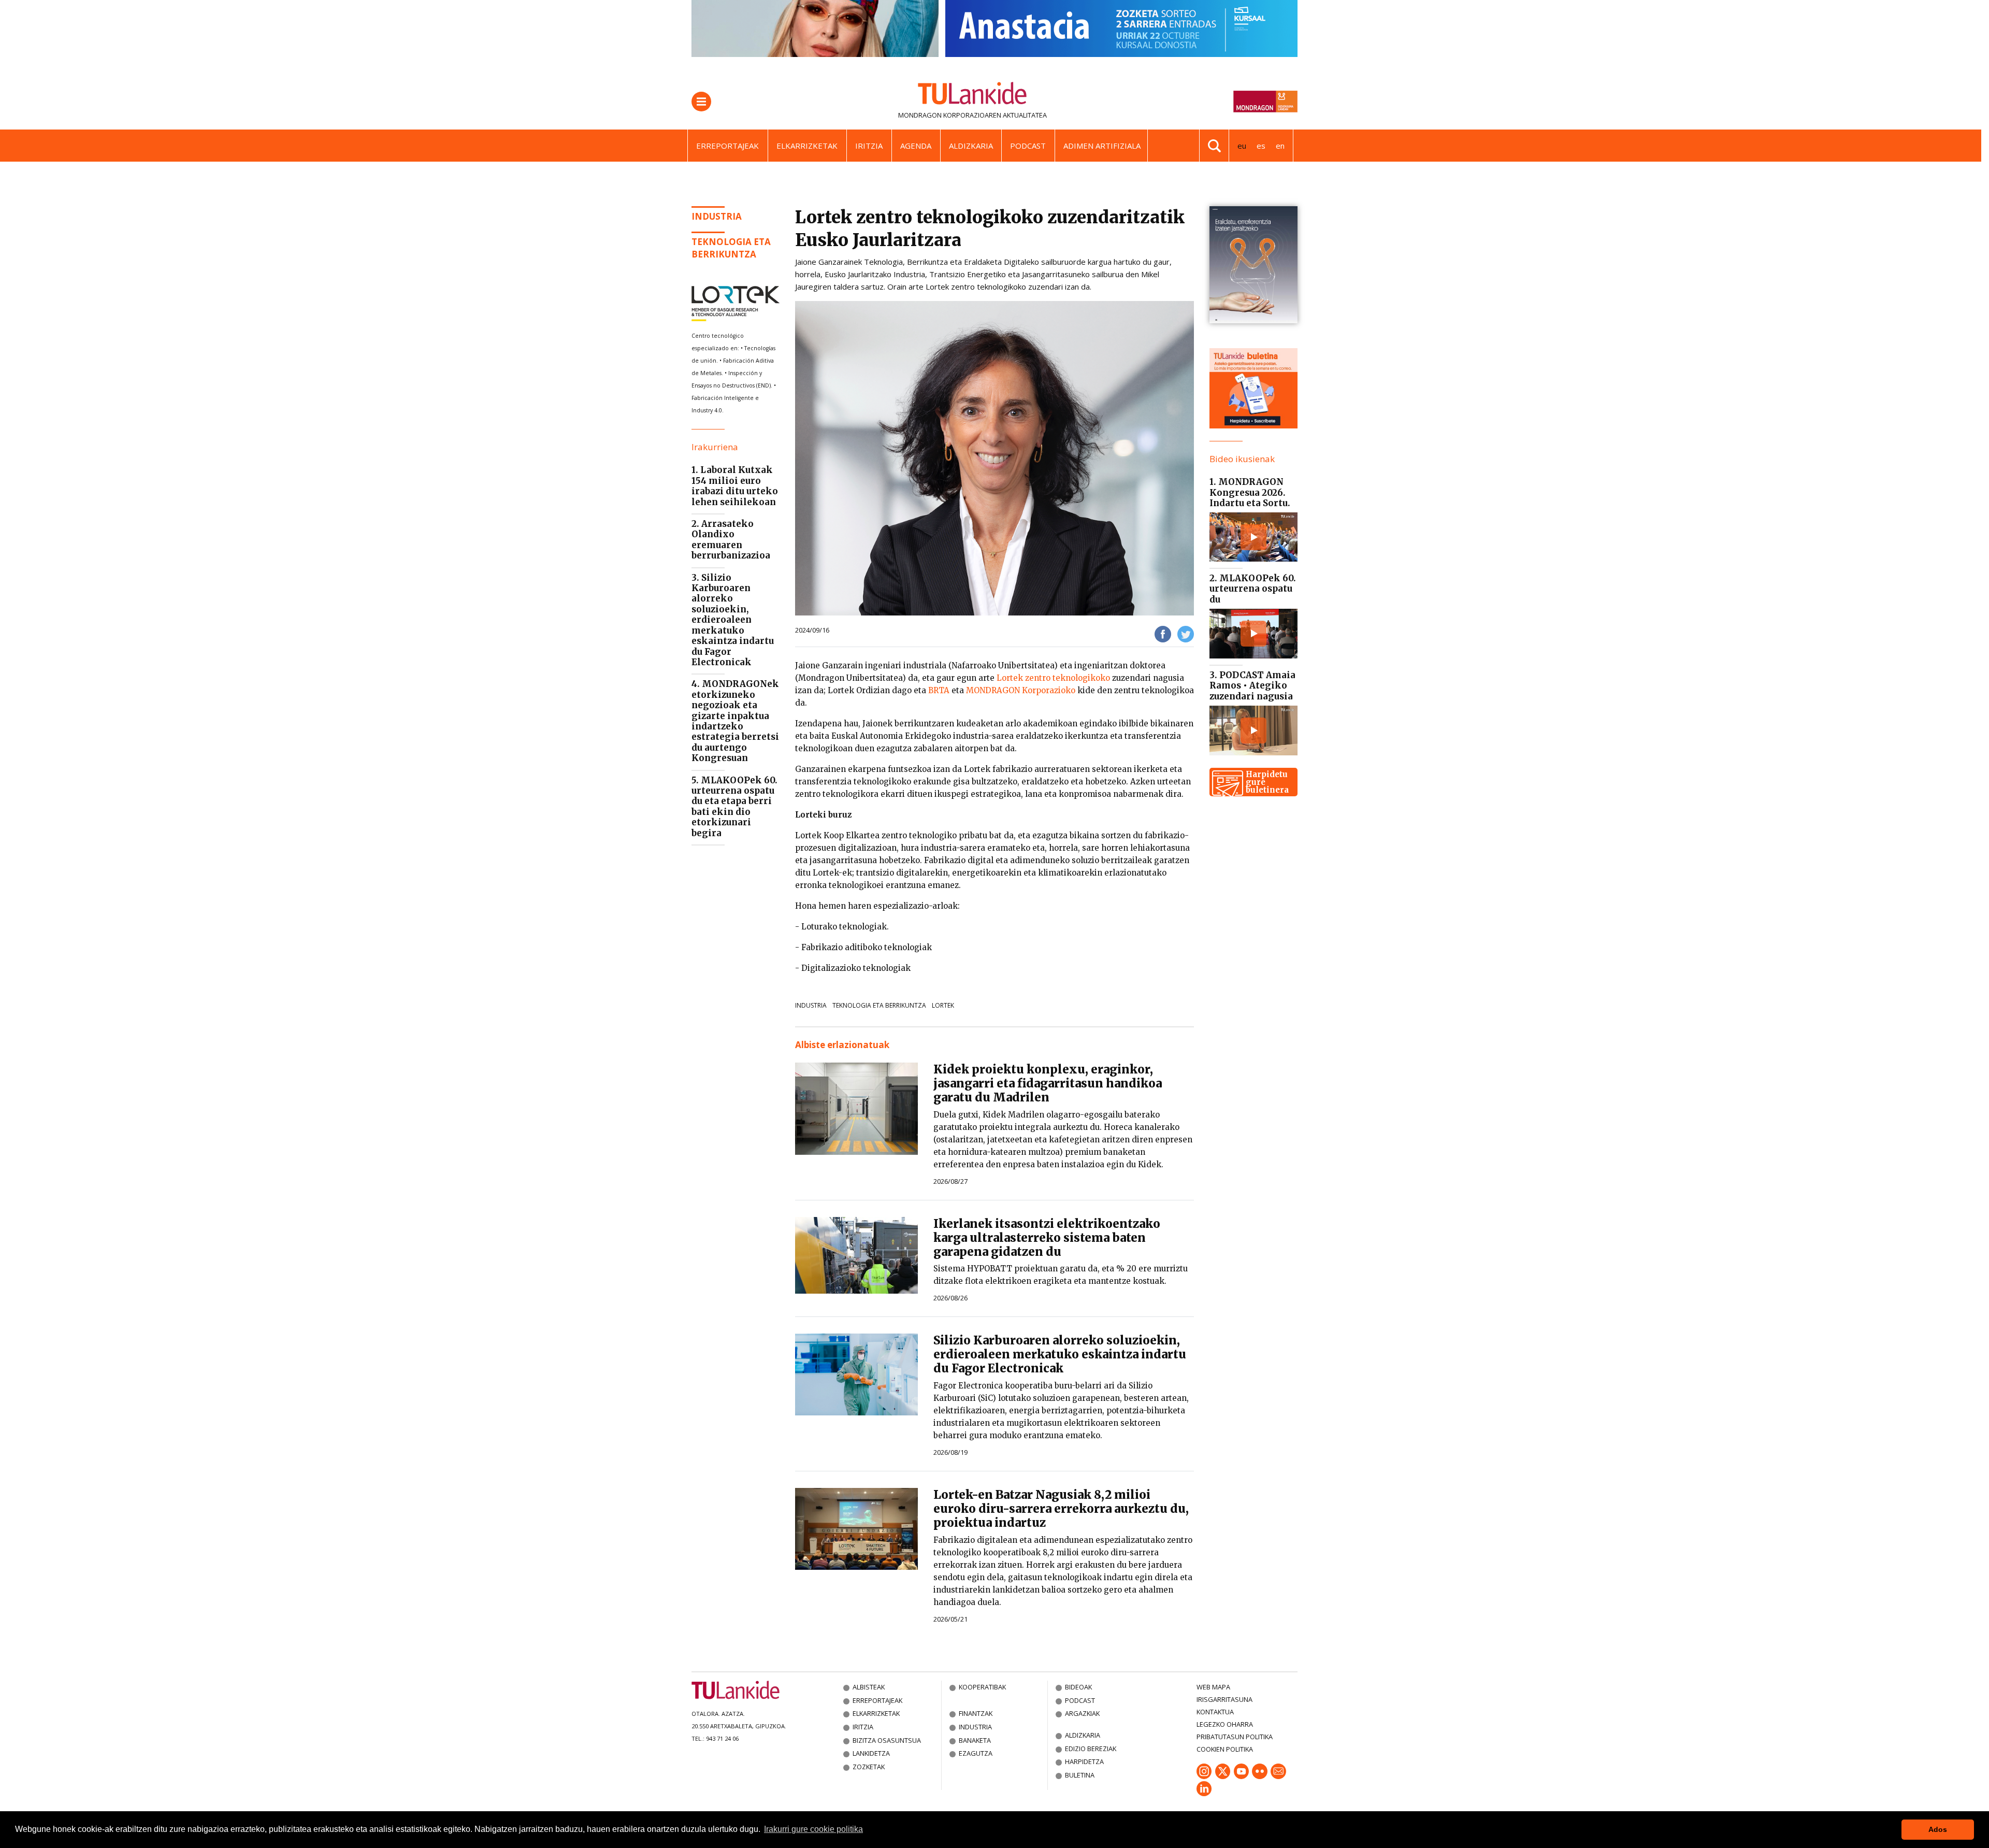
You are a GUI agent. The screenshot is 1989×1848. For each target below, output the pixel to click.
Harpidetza (1084, 1761)
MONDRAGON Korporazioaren (950, 115)
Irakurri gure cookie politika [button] (813, 1829)
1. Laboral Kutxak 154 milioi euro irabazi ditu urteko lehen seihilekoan (735, 486)
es (1261, 146)
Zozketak (869, 1767)
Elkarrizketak (807, 146)
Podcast (1028, 146)
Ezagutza (976, 1753)
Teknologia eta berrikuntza (731, 248)
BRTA (939, 690)
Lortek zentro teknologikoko (1053, 678)
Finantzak (976, 1713)
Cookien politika (1225, 1749)
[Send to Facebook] (1163, 633)
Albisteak (869, 1687)
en (1280, 146)
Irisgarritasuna (1224, 1699)
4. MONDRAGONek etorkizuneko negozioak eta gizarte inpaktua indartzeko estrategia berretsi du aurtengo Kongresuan (735, 721)
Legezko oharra (1225, 1724)
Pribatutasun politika (1235, 1737)
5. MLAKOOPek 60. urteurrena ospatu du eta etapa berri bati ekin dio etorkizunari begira (734, 807)
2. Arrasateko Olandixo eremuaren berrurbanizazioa (731, 540)
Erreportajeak (727, 146)
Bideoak (1078, 1687)
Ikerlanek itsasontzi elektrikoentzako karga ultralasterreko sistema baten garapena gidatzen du (1047, 1238)
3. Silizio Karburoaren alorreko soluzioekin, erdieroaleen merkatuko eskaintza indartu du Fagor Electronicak (733, 620)
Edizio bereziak (1091, 1749)
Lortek (943, 1005)
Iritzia (869, 146)
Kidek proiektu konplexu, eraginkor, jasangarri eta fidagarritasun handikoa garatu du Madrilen (1048, 1083)
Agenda (916, 146)
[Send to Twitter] (1186, 633)
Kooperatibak (982, 1687)
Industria (717, 216)
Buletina (1080, 1775)
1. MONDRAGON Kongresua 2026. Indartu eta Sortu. (1250, 492)
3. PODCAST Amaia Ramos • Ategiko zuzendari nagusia (1252, 686)
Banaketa (975, 1740)
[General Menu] (701, 102)
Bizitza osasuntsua (887, 1740)
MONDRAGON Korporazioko (1021, 690)
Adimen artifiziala (1102, 146)
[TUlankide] (972, 95)
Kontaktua (1215, 1712)
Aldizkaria (971, 146)
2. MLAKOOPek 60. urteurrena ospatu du (1253, 589)
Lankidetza (871, 1753)
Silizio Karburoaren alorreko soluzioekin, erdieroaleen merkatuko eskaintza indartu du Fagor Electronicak (1060, 1354)
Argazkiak (1082, 1713)
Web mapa (1213, 1687)
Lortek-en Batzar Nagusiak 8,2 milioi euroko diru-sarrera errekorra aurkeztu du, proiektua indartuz (1061, 1509)
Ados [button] (1938, 1829)
